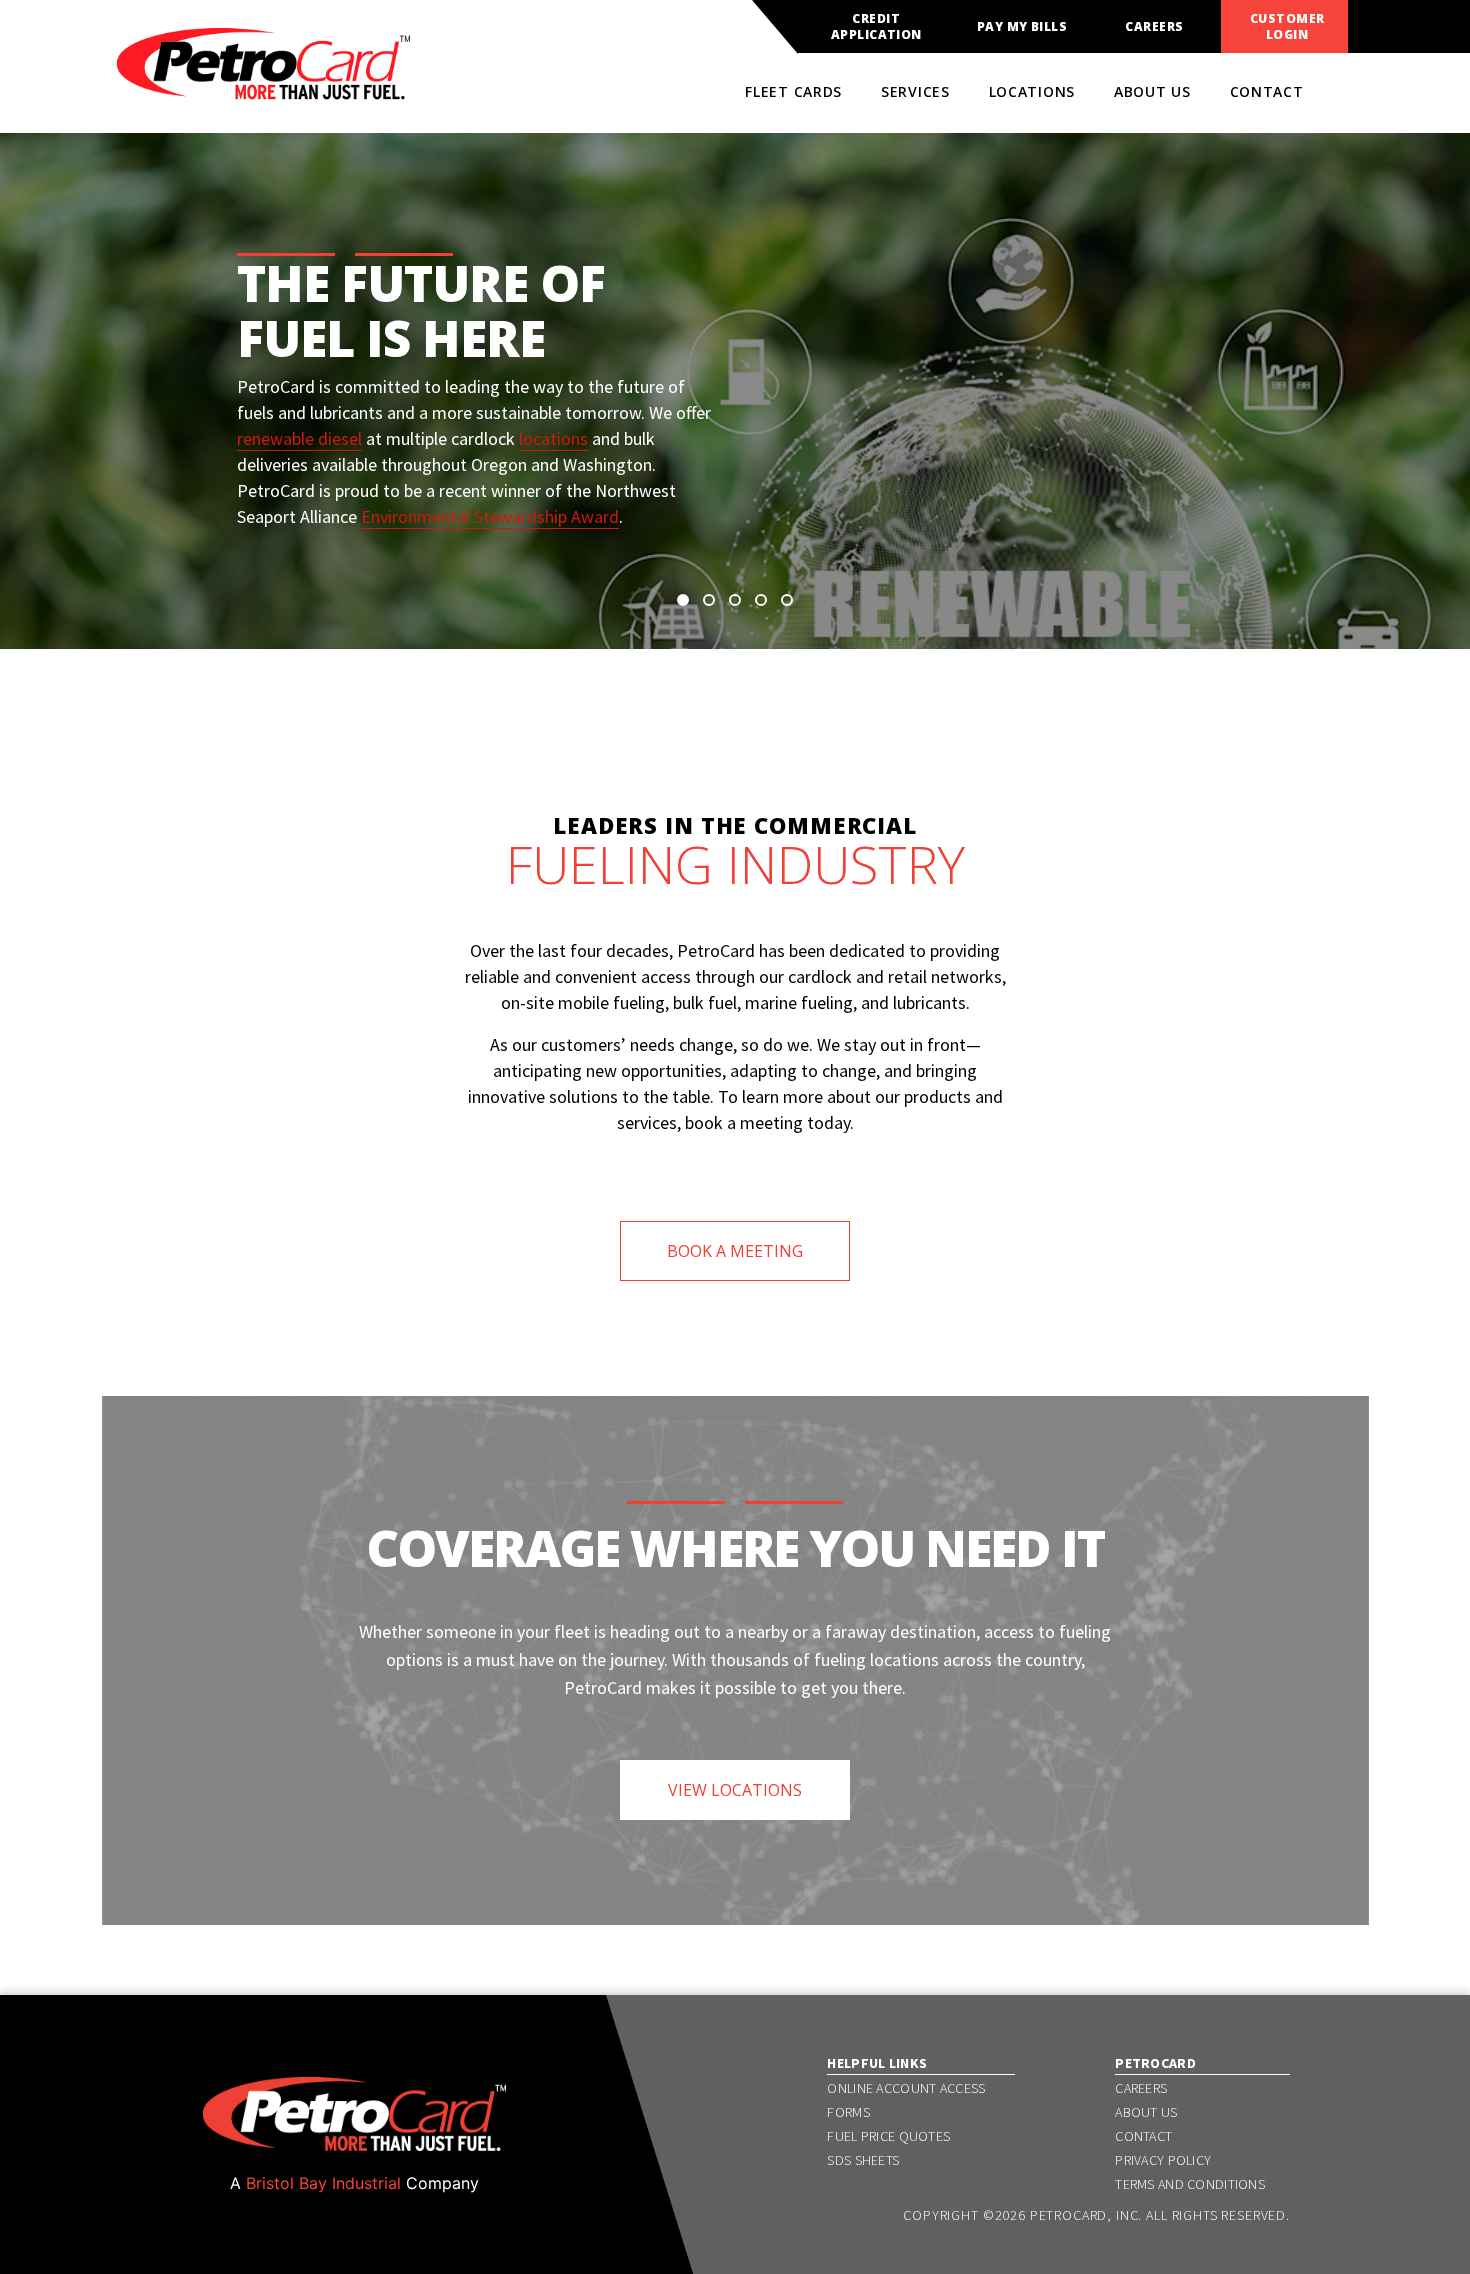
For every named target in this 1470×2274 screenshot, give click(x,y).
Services (915, 91)
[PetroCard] (263, 91)
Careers (1154, 27)
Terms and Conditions (1190, 2184)
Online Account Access (906, 2088)
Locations (1032, 91)
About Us (1152, 91)
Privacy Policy (1163, 2160)
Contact (1267, 91)
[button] (683, 600)
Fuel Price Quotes (888, 2136)
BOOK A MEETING (735, 1251)
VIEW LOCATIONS (735, 1790)
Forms (848, 2112)
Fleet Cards (793, 91)
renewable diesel (299, 438)
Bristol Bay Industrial (323, 2183)
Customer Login (1287, 27)
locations (553, 438)
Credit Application (876, 27)
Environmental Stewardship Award (490, 516)
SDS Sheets (863, 2160)
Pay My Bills (1022, 27)
